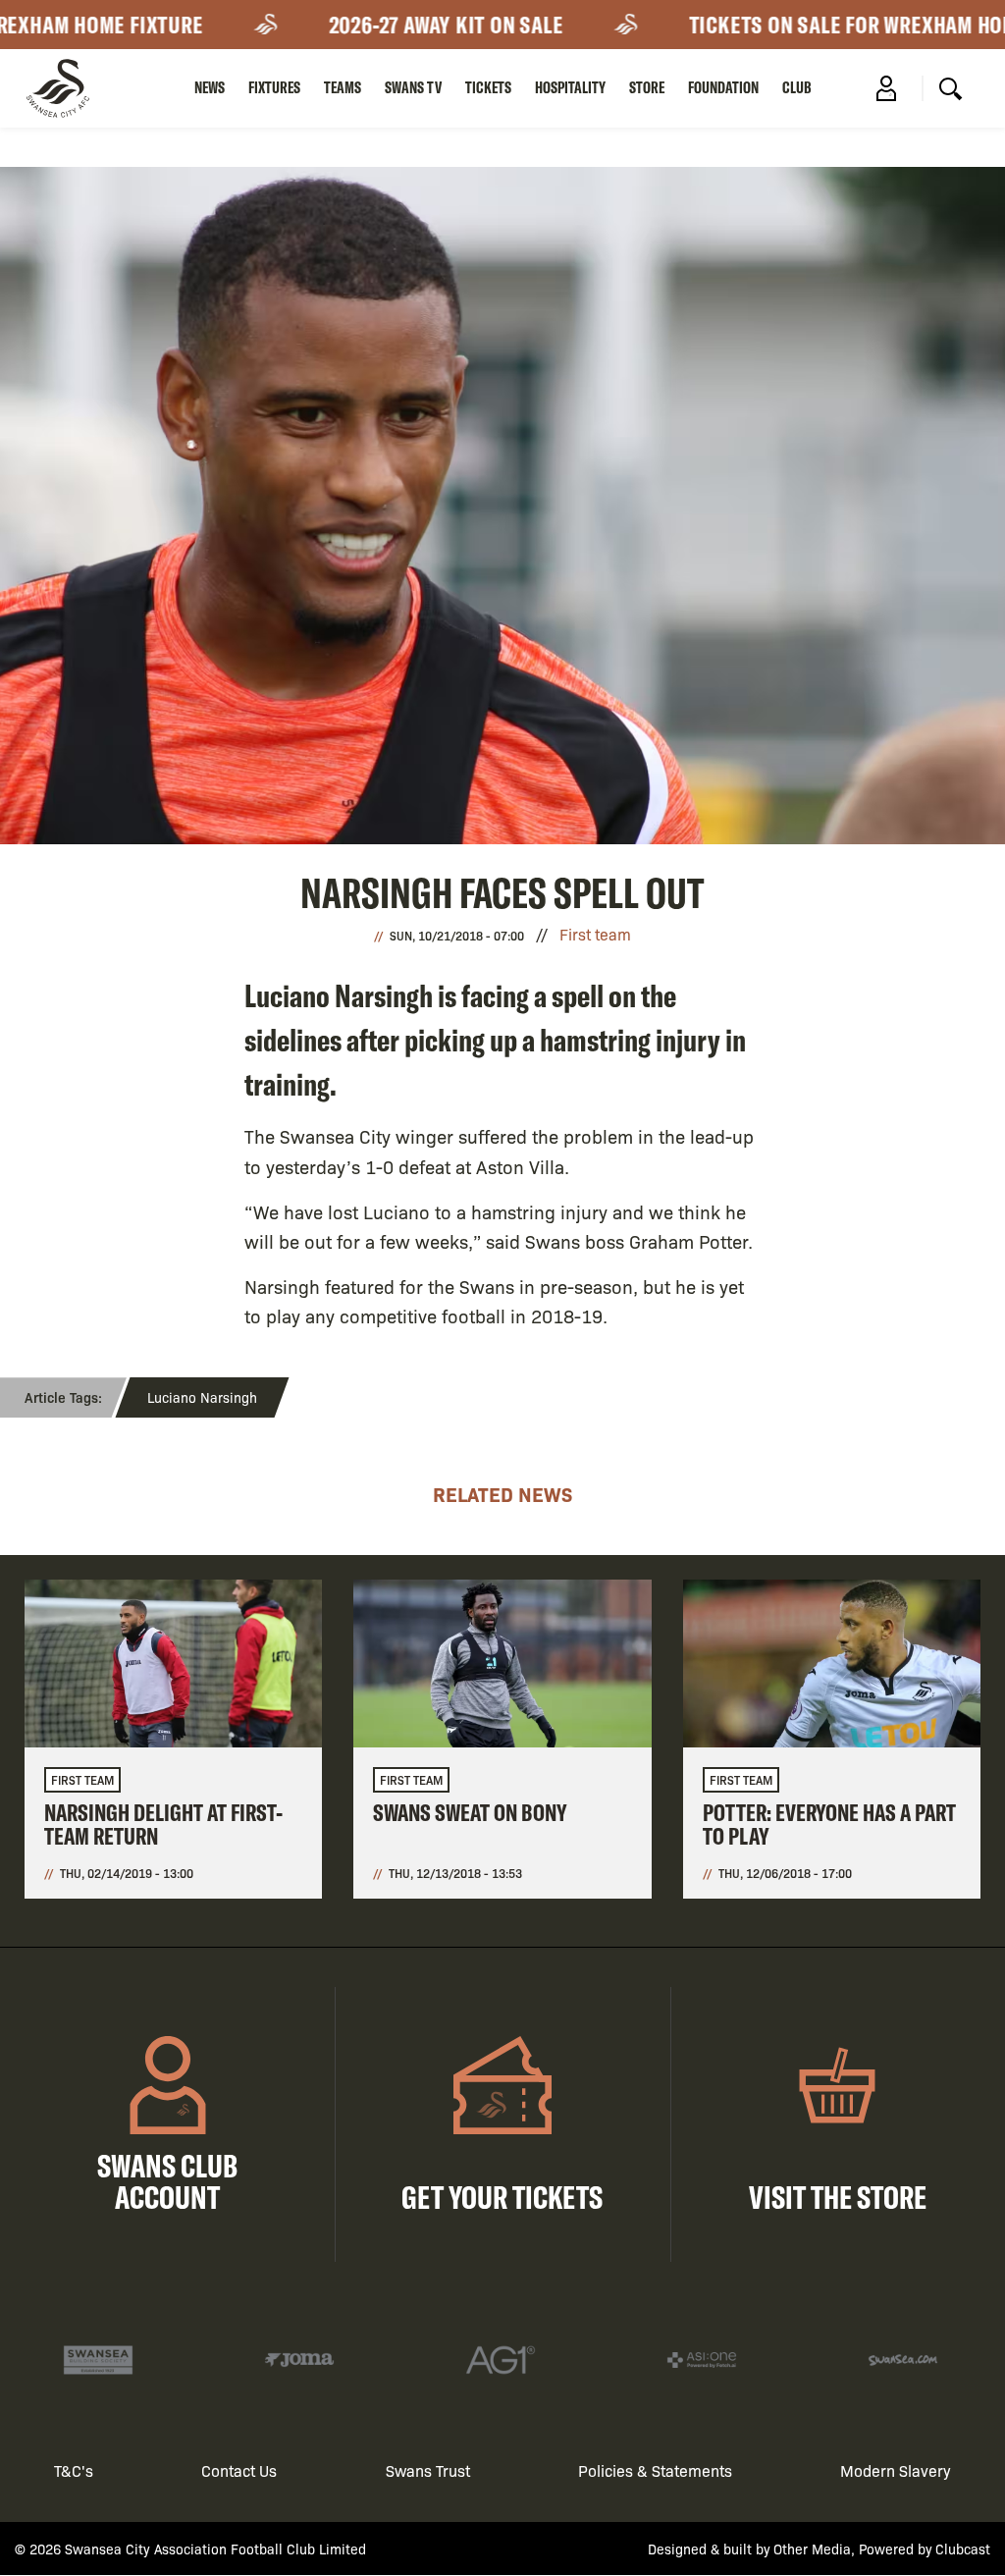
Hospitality (570, 87)
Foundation (723, 87)
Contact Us (239, 2470)
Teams (343, 87)
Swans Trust (428, 2470)
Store (647, 87)
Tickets (488, 87)
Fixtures (274, 87)
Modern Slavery (896, 2470)
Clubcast (963, 2549)
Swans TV (413, 87)
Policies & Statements (655, 2470)
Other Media (812, 2549)
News (210, 87)
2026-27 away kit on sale (422, 25)
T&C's (74, 2470)
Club (797, 87)
